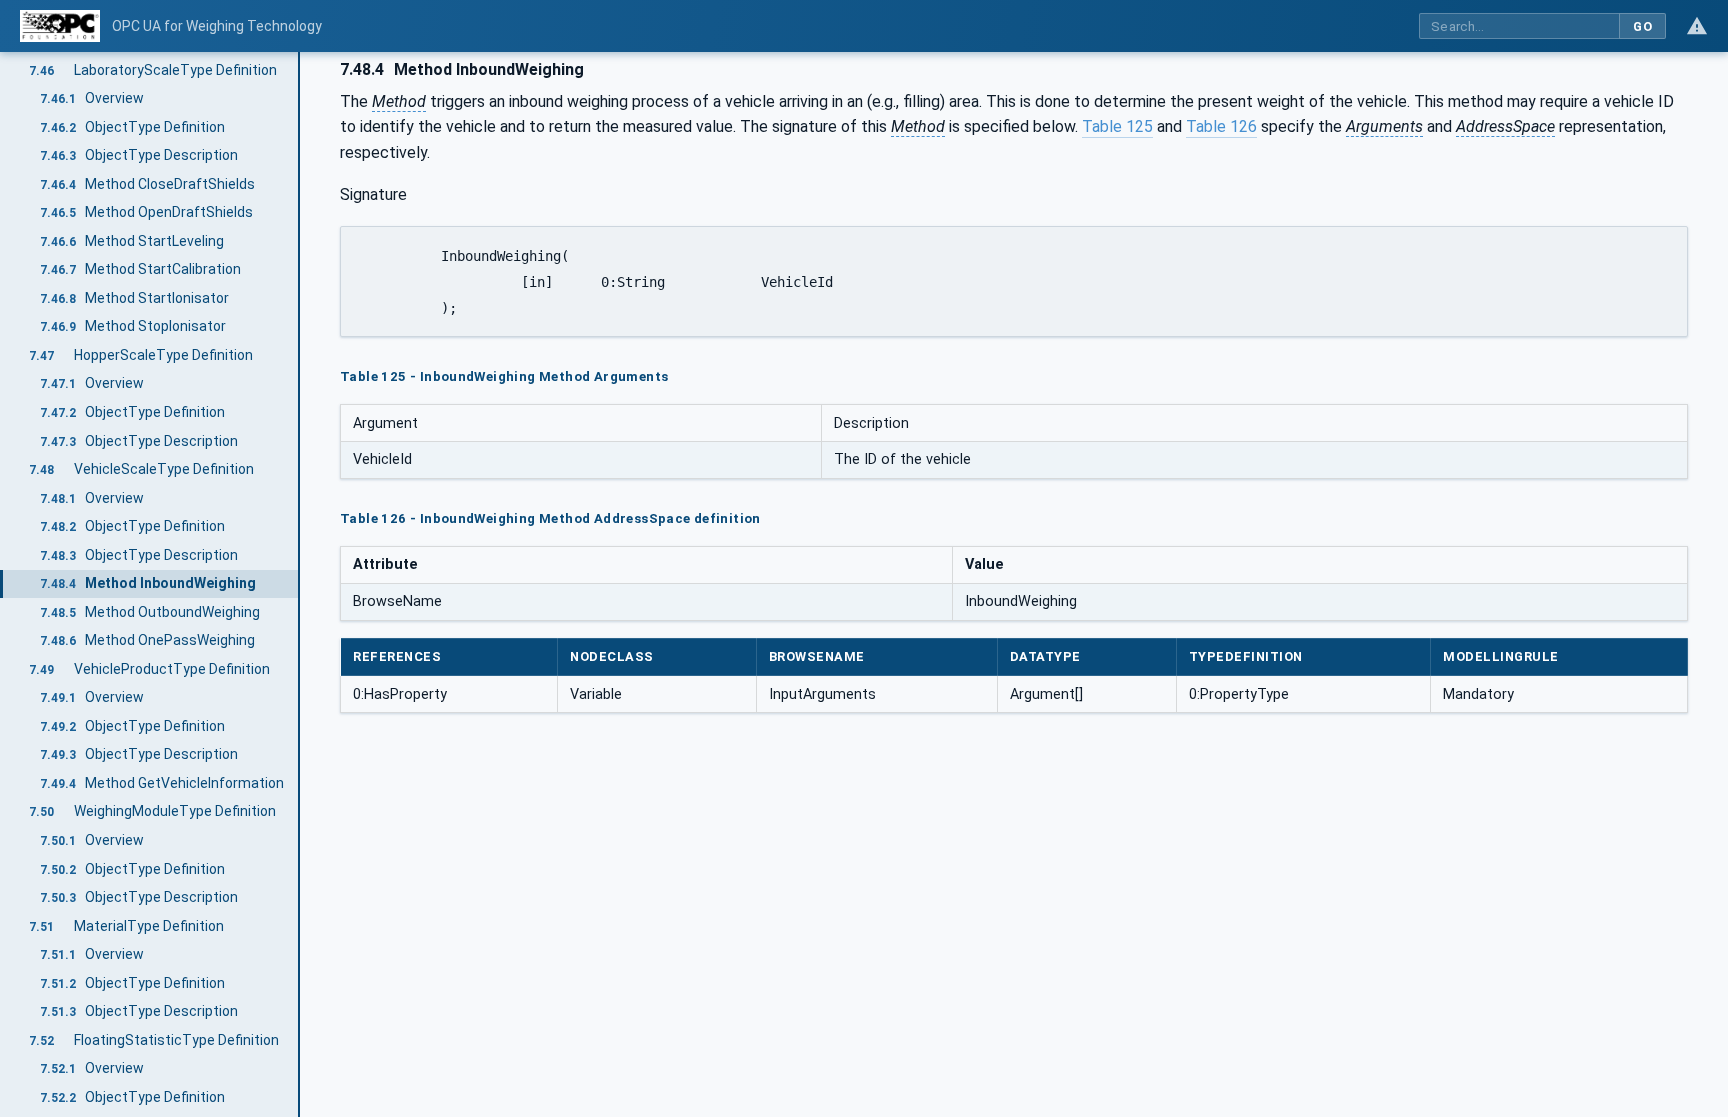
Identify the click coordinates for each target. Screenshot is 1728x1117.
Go (1642, 26)
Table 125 (1117, 126)
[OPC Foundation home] (60, 26)
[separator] (300, 584)
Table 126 (1221, 126)
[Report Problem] (1697, 26)
